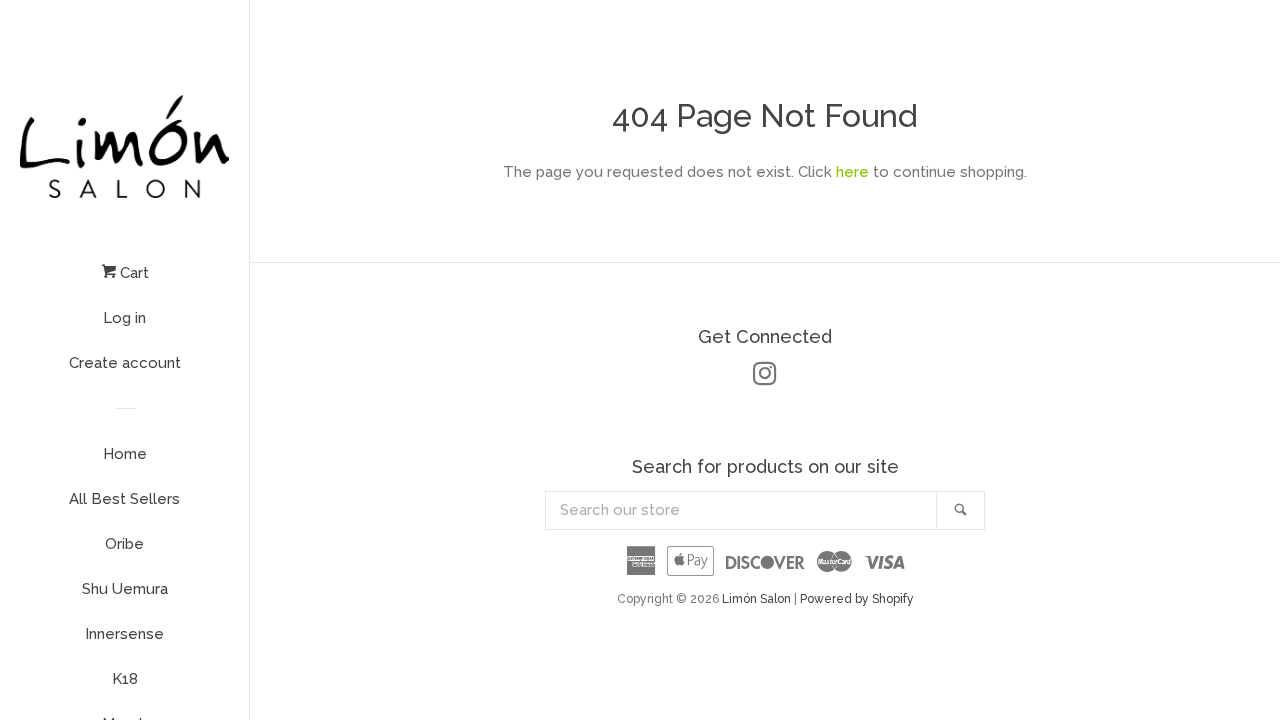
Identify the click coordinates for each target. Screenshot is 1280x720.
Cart (132, 273)
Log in (124, 318)
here (852, 172)
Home (125, 454)
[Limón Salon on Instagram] (765, 378)
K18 (125, 679)
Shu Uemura (125, 589)
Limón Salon (758, 599)
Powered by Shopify (857, 599)
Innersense (124, 634)
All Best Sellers (124, 499)
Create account (125, 363)
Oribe (124, 544)
